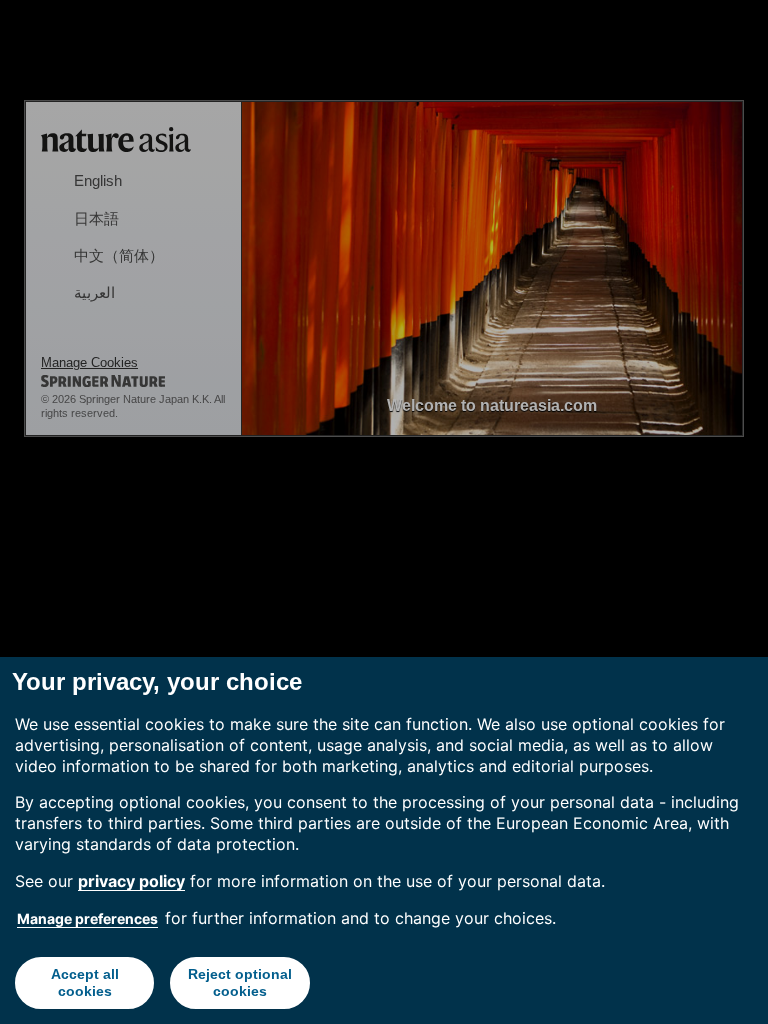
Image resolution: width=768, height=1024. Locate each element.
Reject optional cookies (240, 982)
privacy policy (131, 881)
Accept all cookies (85, 982)
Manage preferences (87, 918)
